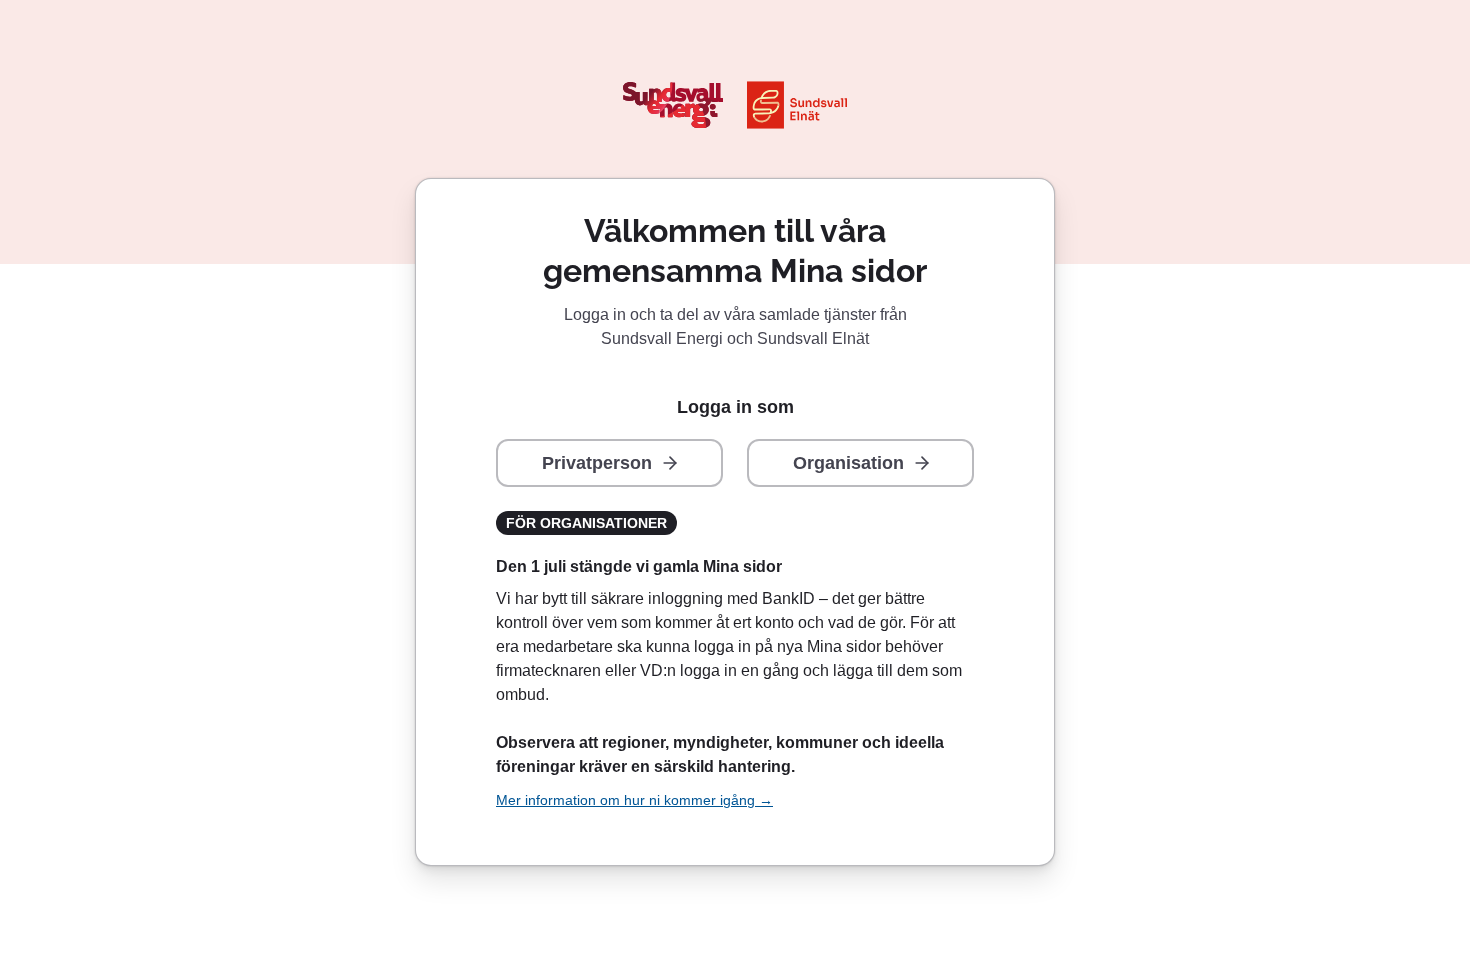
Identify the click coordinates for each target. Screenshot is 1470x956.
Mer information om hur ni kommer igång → (634, 800)
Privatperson (597, 463)
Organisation (848, 463)
